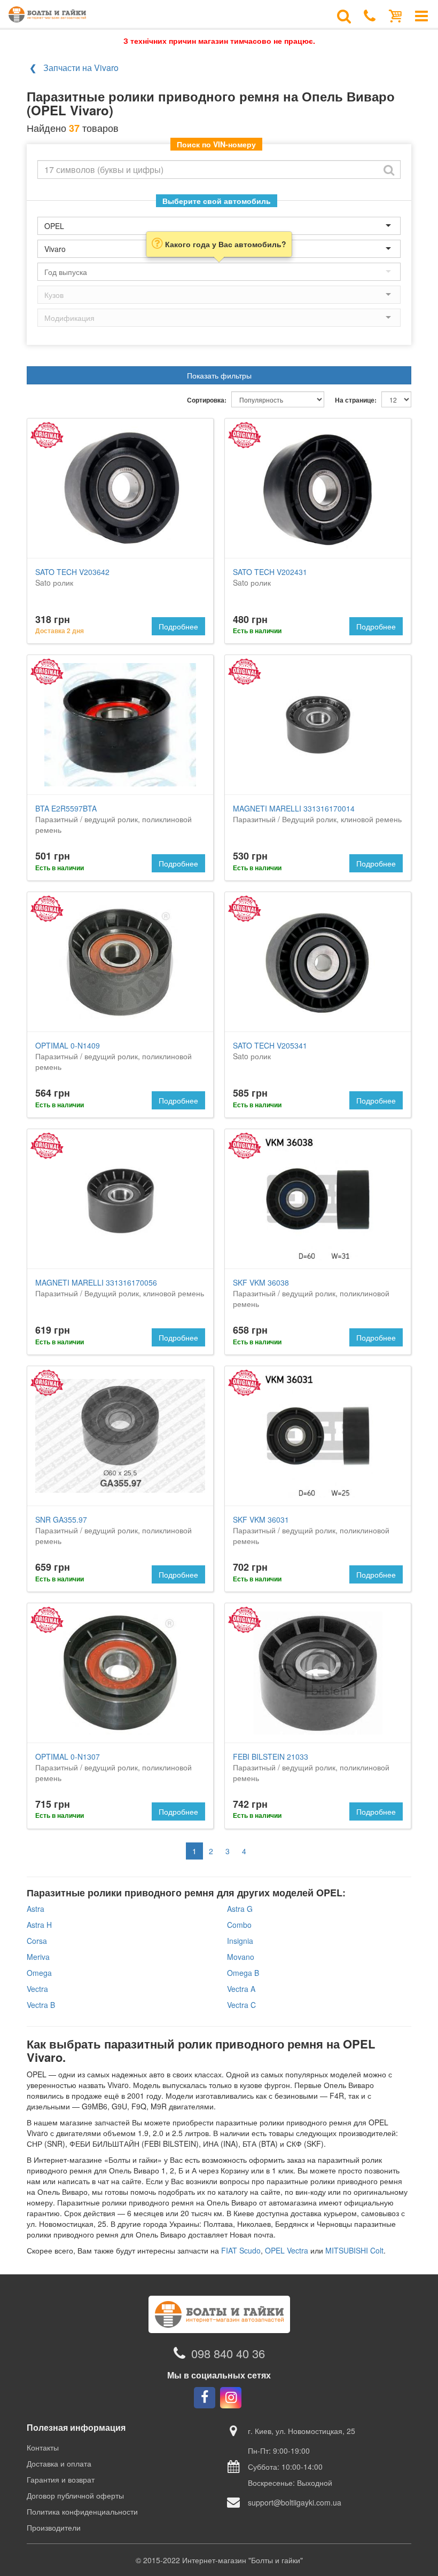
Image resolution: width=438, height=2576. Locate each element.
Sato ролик (72, 577)
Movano (241, 1957)
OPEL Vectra (287, 2250)
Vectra (37, 1989)
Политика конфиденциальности (82, 2511)
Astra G (240, 1909)
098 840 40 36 (228, 2353)
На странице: (356, 400)
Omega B (243, 1973)
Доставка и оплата (59, 2463)
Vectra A (241, 1989)
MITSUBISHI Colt (354, 2250)
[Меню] (421, 15)
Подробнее (178, 626)
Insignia (240, 1941)
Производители (54, 2527)
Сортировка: (207, 400)
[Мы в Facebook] (205, 2398)
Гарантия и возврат (61, 2479)
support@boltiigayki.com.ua (295, 2502)
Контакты (43, 2447)
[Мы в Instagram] (231, 2398)
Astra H (39, 1925)
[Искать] (389, 170)
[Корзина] (396, 15)
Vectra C (241, 2005)
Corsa (37, 1941)
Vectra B (41, 2005)
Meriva (38, 1957)
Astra (36, 1909)
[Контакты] (370, 15)
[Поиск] (344, 15)
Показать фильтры (219, 375)
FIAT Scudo (241, 2250)
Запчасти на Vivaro (81, 68)
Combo (239, 1925)
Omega (39, 1973)
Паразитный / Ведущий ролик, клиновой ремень (317, 814)
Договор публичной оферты (75, 2495)
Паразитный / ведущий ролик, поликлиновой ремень (114, 819)
